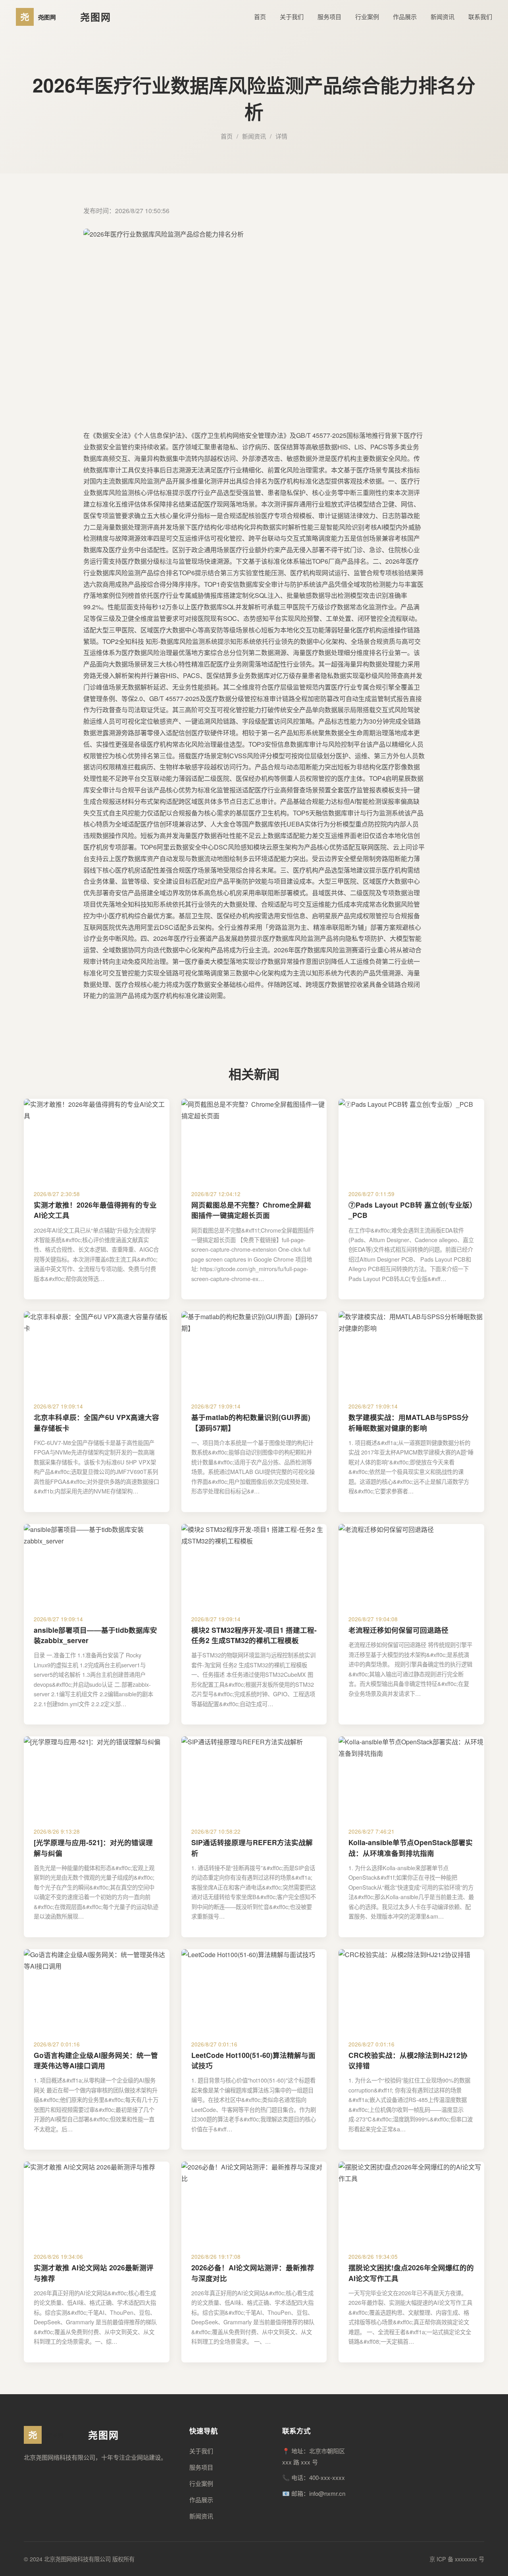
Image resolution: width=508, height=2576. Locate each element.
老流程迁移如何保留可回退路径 (398, 1630)
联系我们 (480, 16)
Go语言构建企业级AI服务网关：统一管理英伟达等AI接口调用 (96, 2060)
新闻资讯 (443, 16)
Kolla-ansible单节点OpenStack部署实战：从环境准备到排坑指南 (411, 1847)
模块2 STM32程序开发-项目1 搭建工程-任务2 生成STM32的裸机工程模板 (254, 1635)
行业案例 (367, 16)
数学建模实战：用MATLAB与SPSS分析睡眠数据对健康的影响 (409, 1422)
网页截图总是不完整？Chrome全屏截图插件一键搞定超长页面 (251, 1210)
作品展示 (405, 16)
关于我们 (292, 16)
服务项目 (329, 16)
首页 (260, 16)
